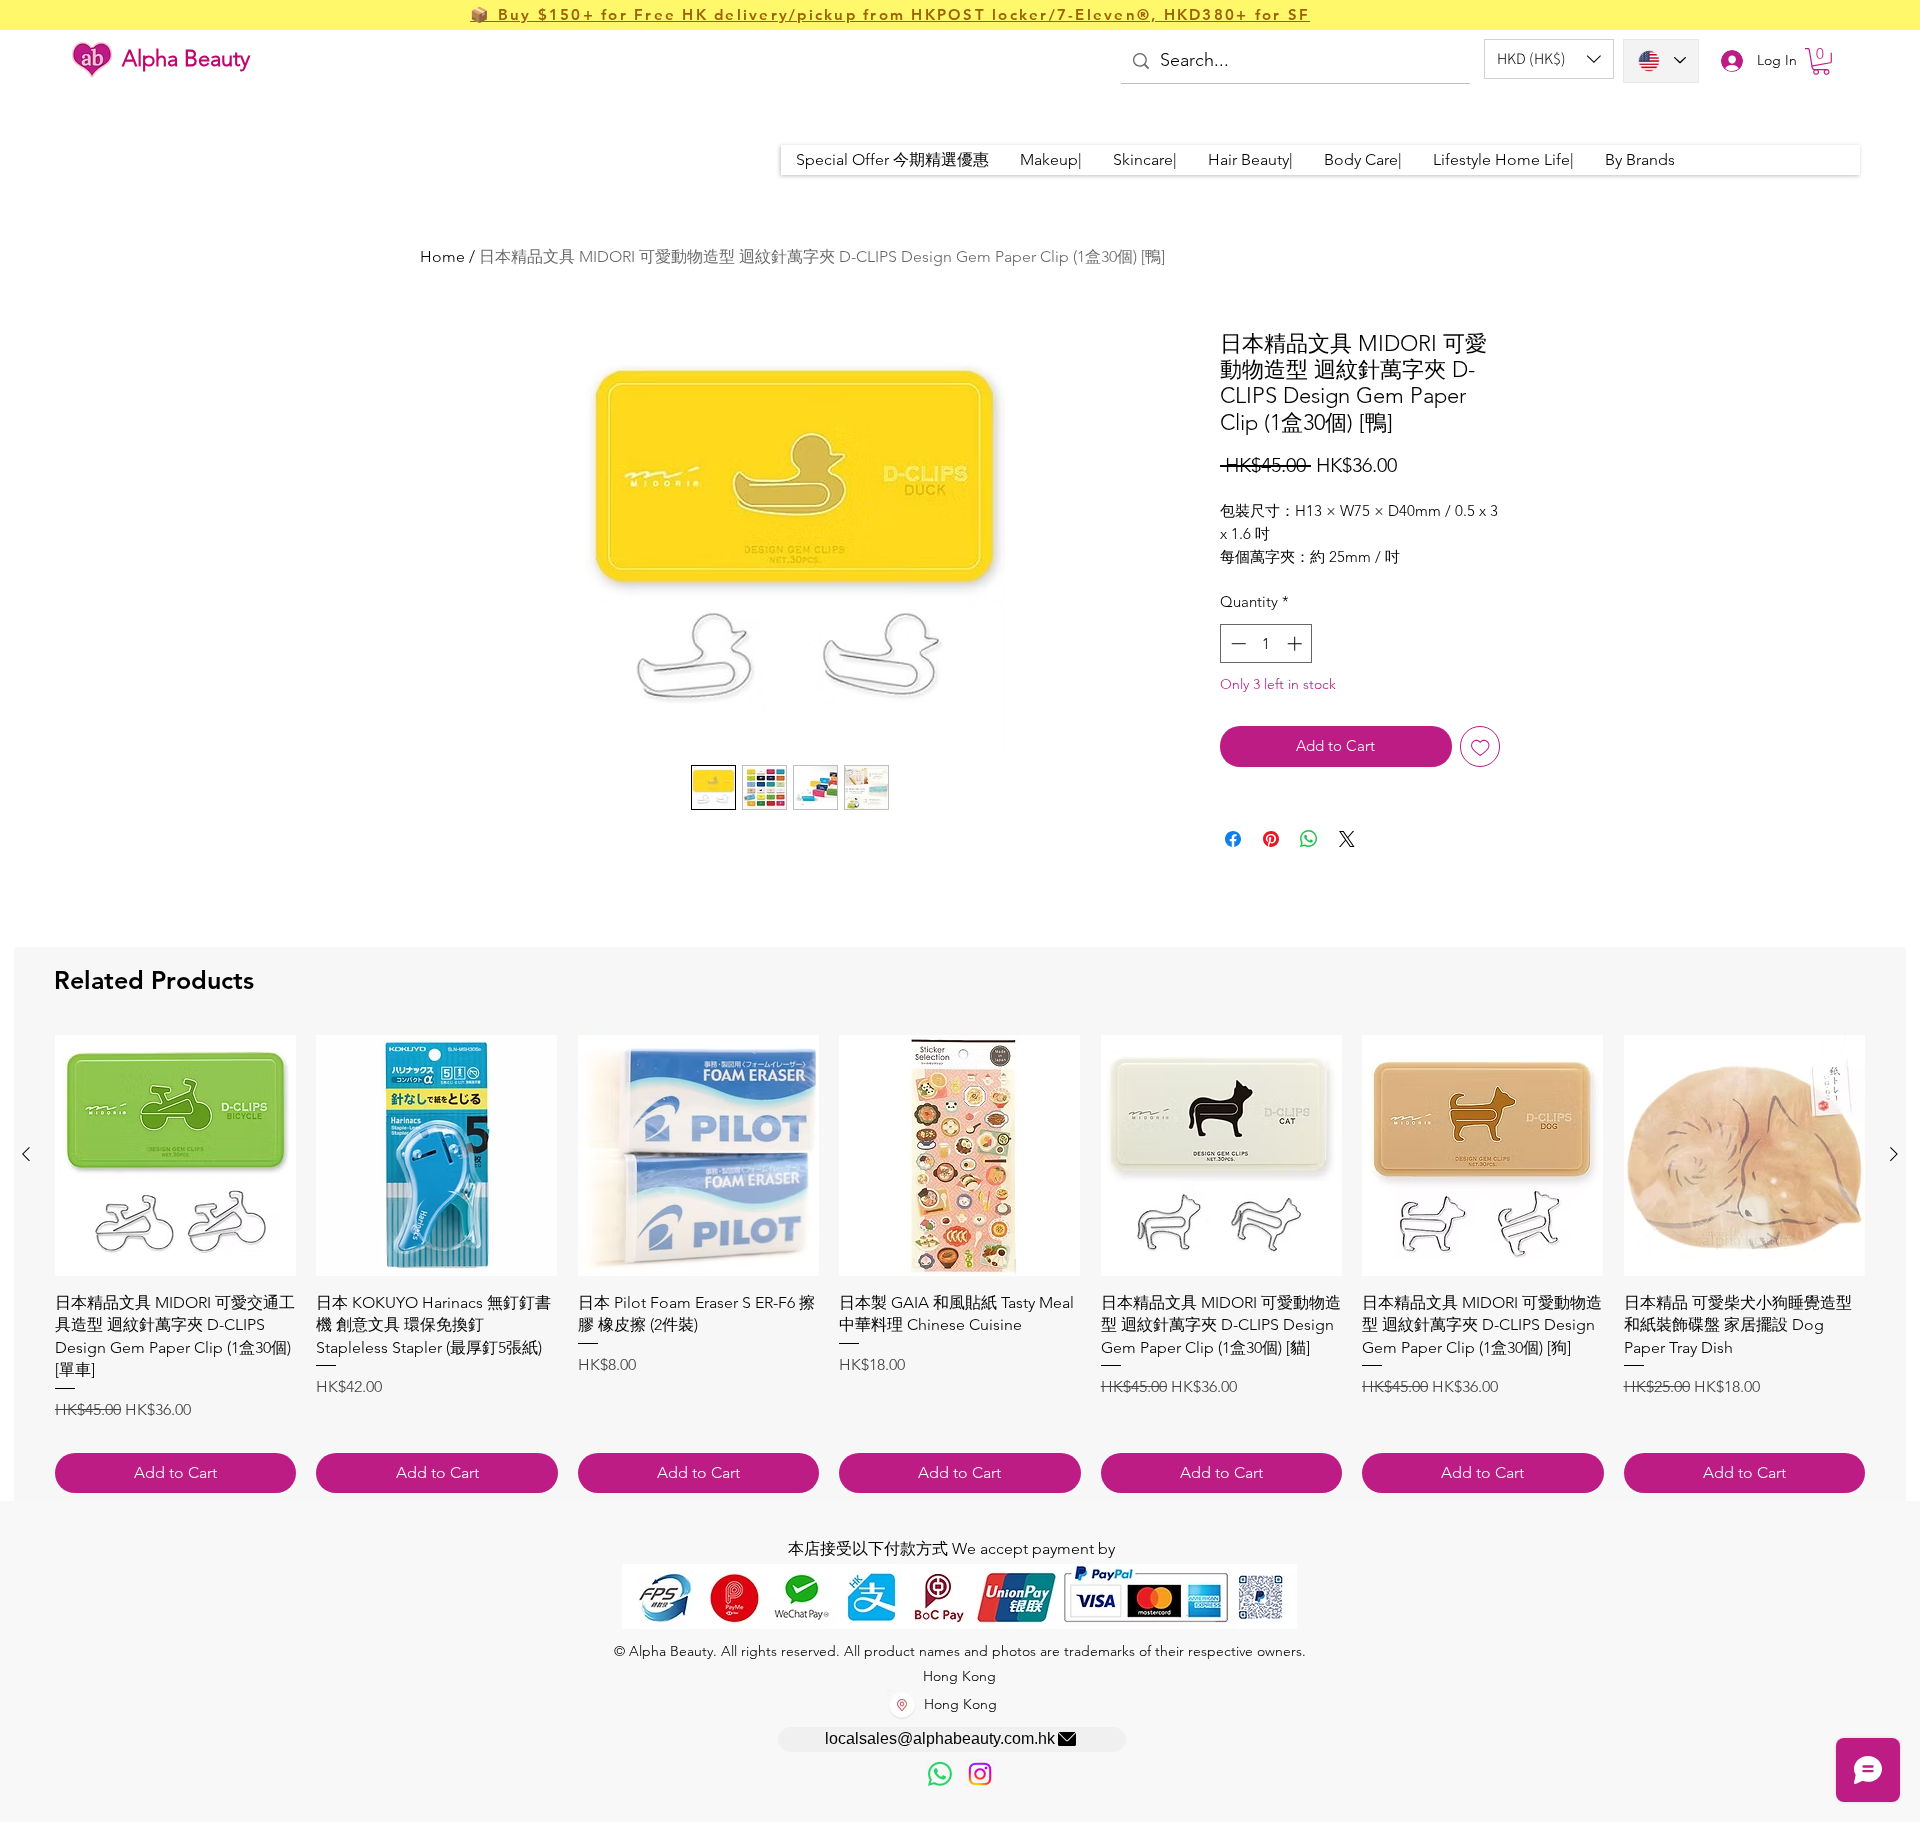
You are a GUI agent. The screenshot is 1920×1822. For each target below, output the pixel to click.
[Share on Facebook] (1233, 839)
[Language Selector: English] (1661, 61)
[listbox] (1549, 59)
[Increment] (1296, 643)
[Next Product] (1894, 1154)
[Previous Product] (26, 1154)
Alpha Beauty (186, 58)
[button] (1549, 59)
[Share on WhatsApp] (1309, 839)
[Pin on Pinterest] (1271, 839)
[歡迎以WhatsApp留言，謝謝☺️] (940, 1774)
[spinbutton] (1266, 643)
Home (442, 256)
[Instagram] (980, 1774)
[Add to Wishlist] (1480, 746)
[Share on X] (1347, 839)
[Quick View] (175, 1155)
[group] (960, 1264)
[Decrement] (1236, 643)
